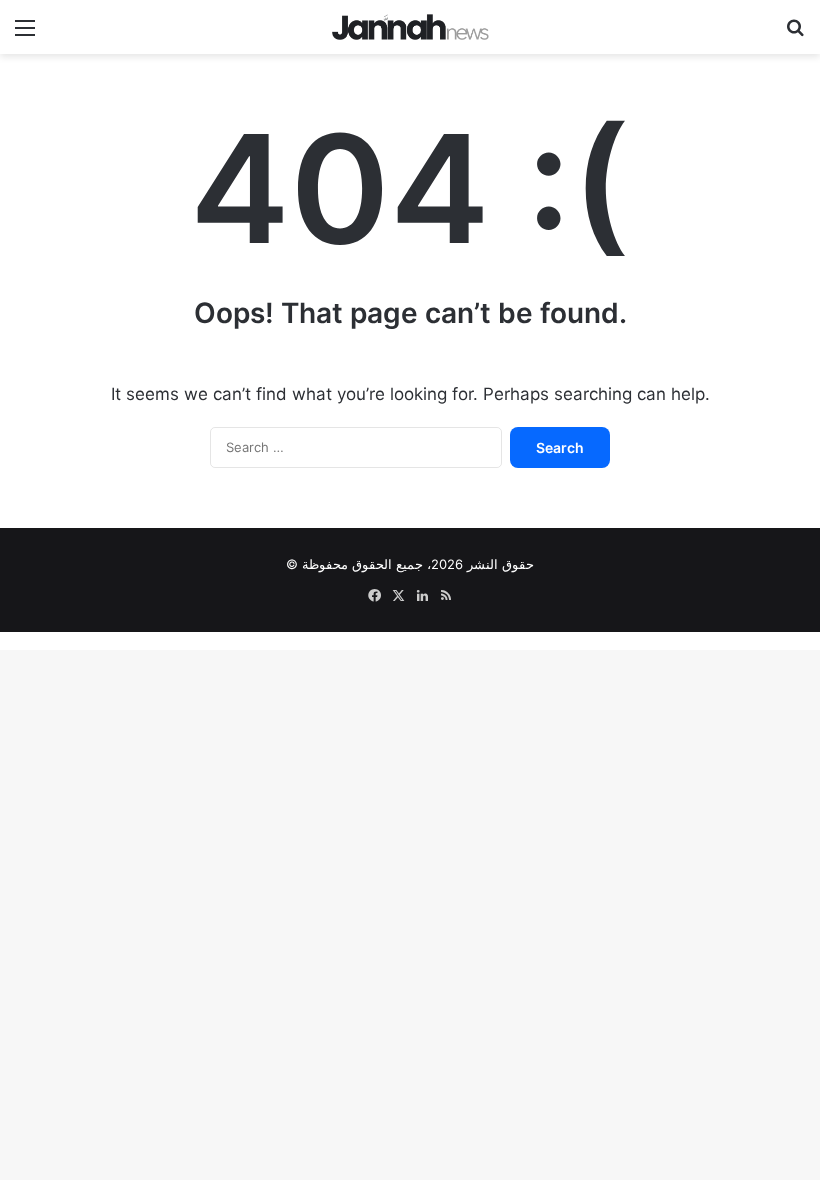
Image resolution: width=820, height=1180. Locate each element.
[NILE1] (410, 27)
